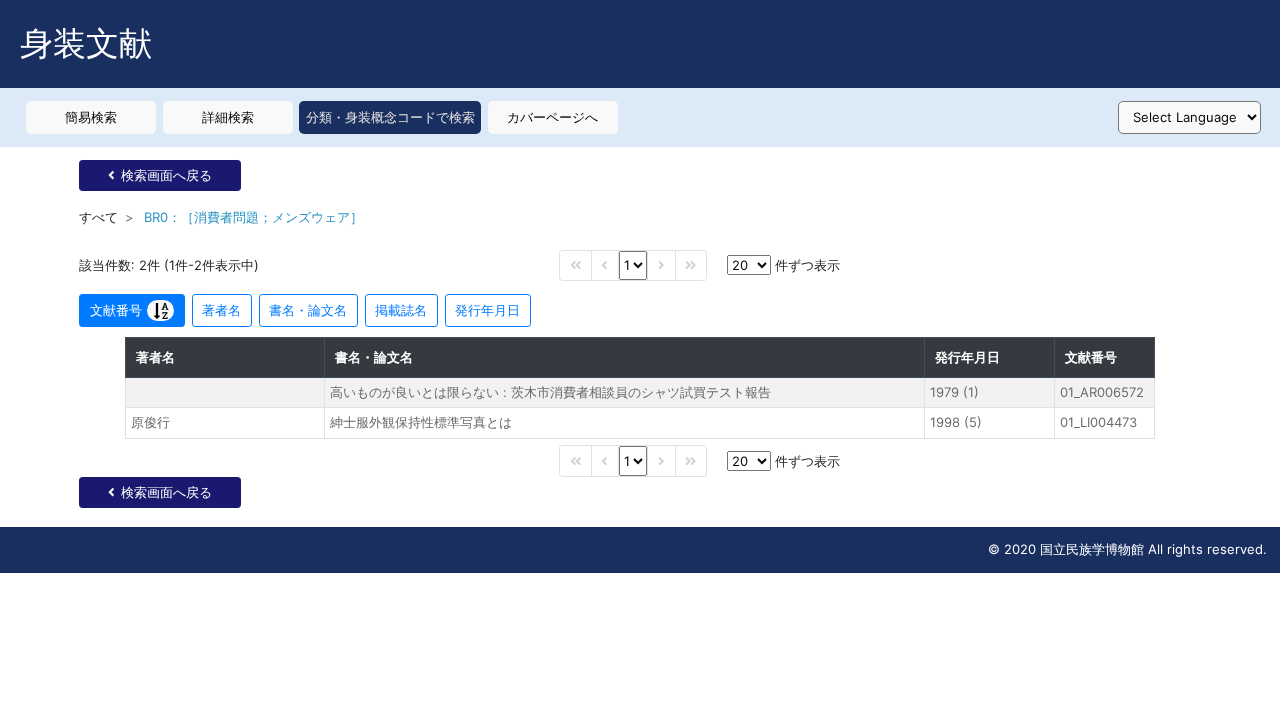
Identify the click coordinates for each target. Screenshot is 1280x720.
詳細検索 (228, 117)
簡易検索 (91, 117)
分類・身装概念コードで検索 (390, 117)
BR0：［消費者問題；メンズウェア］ (253, 217)
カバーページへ (552, 117)
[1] (633, 265)
